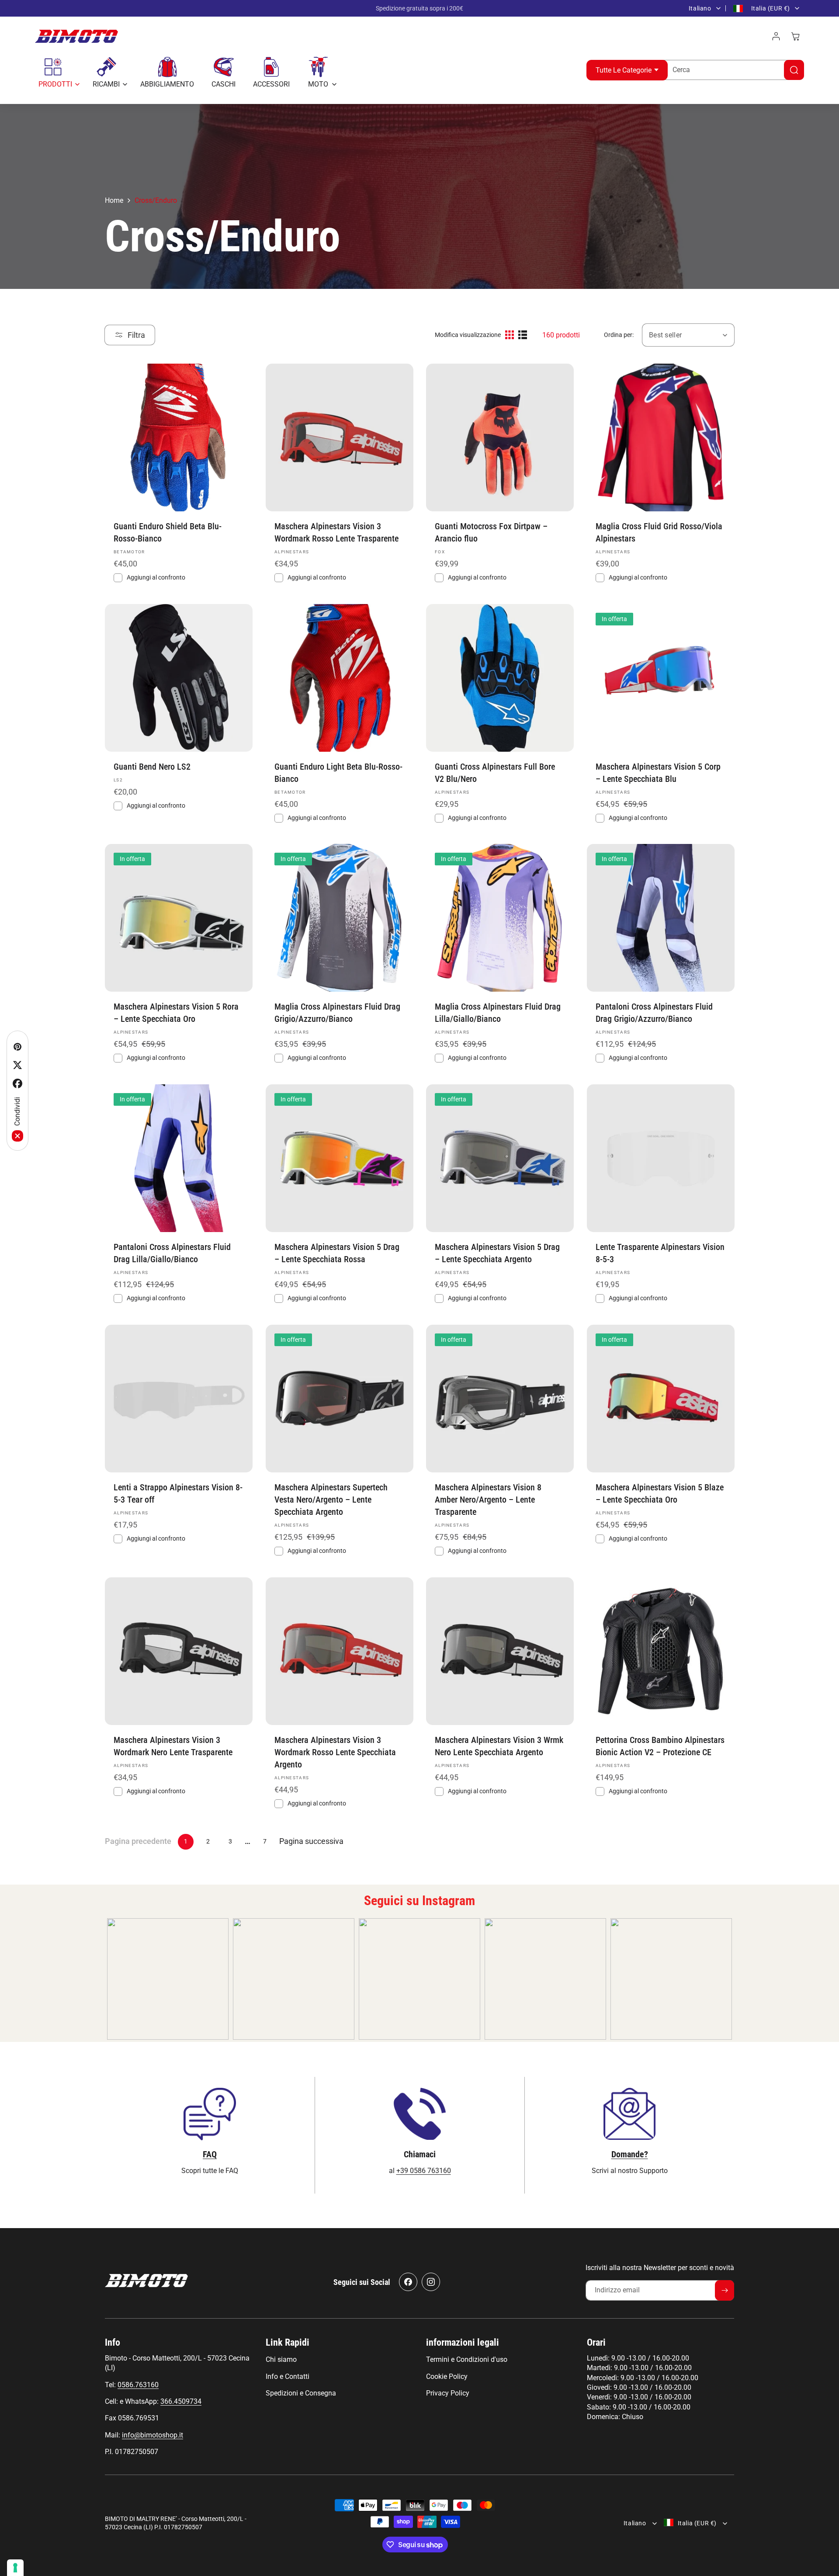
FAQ (210, 2154)
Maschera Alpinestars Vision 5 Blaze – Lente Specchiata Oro (660, 1493)
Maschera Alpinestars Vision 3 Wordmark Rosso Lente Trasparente (336, 532)
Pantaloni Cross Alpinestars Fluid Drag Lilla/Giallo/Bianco (172, 1253)
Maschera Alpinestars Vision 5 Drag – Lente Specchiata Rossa (337, 1253)
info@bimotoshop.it (153, 2435)
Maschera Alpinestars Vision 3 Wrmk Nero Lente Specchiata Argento (499, 1746)
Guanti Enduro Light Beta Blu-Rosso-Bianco (338, 772)
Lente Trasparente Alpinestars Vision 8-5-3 (660, 1253)
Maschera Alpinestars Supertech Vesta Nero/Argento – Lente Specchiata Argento (331, 1499)
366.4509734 (181, 2401)
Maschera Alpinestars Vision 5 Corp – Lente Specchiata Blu (658, 772)
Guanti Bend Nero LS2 (152, 766)
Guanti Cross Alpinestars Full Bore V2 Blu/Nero (495, 772)
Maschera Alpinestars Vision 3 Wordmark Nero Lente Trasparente (173, 1746)
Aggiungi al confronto (317, 577)
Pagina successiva (311, 1841)
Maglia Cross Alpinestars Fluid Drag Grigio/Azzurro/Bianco (337, 1013)
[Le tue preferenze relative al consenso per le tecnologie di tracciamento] (15, 2568)
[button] (57, 73)
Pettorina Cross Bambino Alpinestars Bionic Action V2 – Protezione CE (660, 1746)
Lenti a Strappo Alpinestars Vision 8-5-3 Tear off (178, 1493)
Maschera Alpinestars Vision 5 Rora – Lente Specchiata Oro (176, 1013)
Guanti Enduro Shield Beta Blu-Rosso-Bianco (168, 532)
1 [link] (186, 1841)
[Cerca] (794, 70)
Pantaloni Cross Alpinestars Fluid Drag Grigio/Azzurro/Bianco (654, 1013)
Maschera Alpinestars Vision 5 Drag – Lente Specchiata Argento (497, 1253)
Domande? (630, 2154)
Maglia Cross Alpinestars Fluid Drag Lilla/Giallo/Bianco (498, 1013)
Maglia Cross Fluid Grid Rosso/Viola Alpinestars (659, 532)
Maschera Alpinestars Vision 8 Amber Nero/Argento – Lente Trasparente (488, 1499)
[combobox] (732, 70)
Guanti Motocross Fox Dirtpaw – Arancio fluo (491, 532)
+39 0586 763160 (424, 2170)
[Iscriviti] (725, 2290)
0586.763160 (138, 2385)
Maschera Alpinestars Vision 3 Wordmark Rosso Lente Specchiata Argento (335, 1752)
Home (114, 200)
